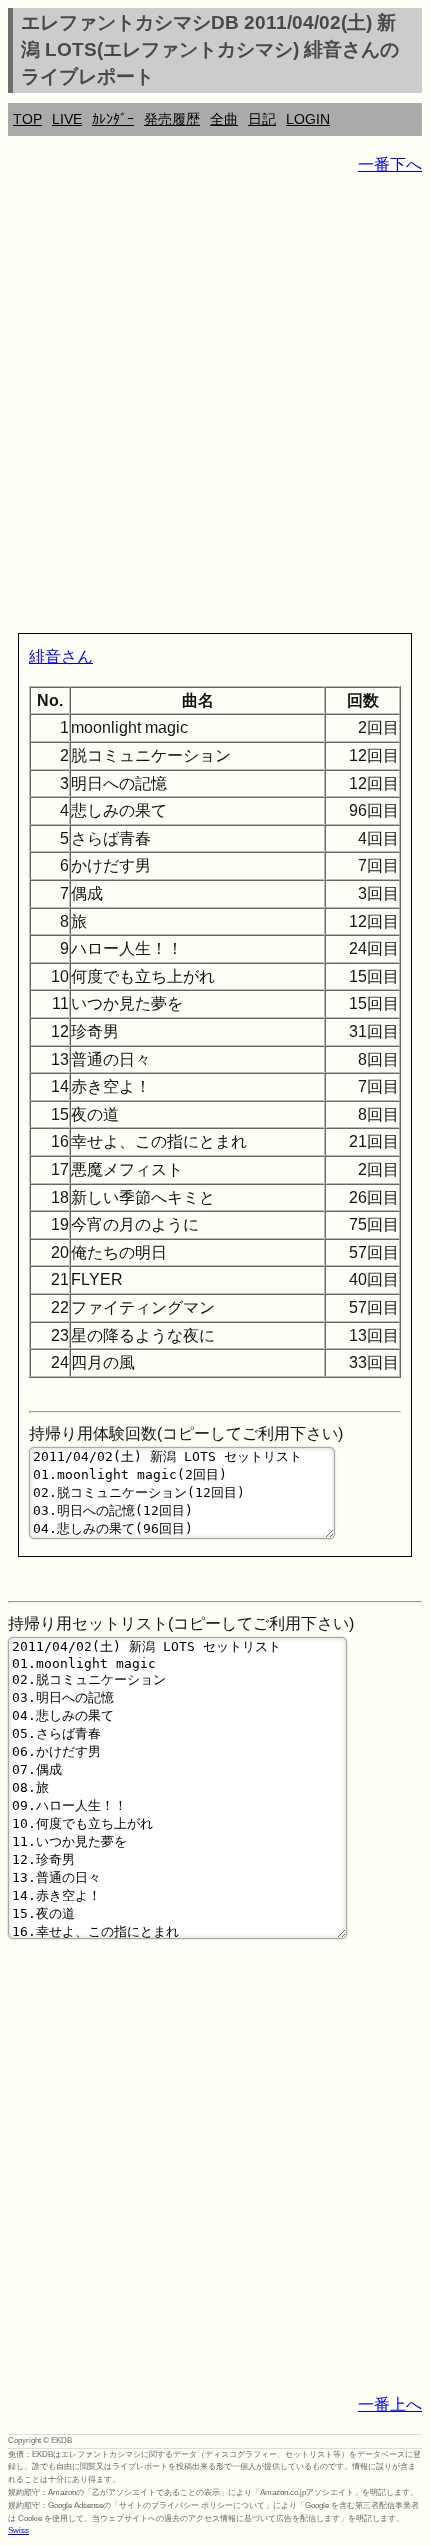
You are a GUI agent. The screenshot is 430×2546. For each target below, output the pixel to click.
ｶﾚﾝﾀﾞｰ (113, 119)
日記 (262, 119)
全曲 (224, 119)
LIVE (67, 119)
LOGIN (308, 119)
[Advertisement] (215, 408)
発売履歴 (172, 119)
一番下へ (390, 164)
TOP (27, 119)
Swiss (18, 2530)
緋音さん (61, 656)
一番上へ (390, 2404)
